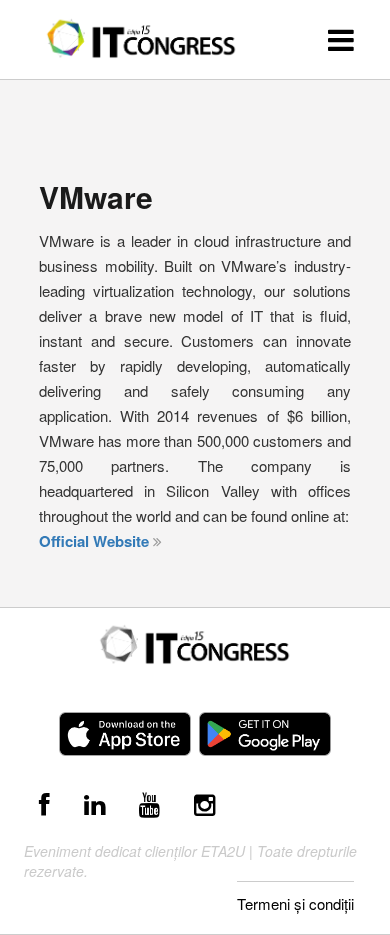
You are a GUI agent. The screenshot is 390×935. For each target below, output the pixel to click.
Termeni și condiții (295, 903)
